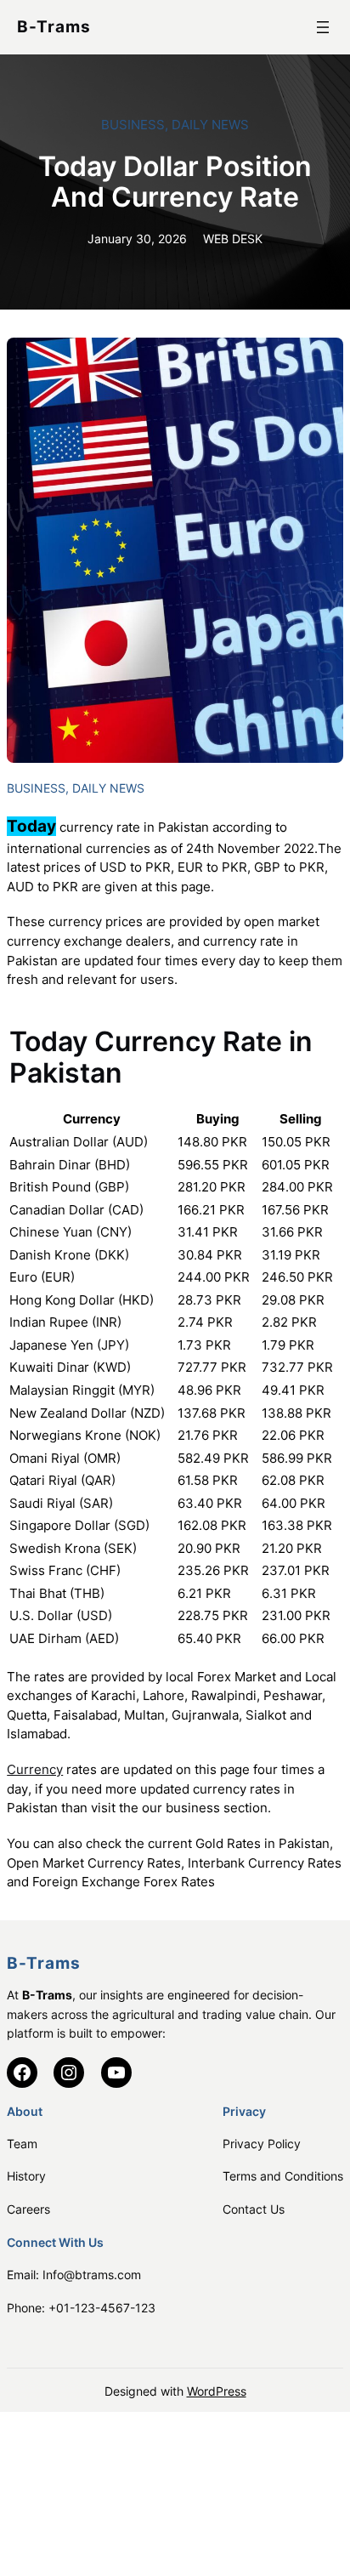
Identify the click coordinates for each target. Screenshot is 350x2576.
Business (133, 125)
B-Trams (54, 27)
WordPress (217, 2391)
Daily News (210, 125)
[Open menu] (323, 27)
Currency (35, 1770)
